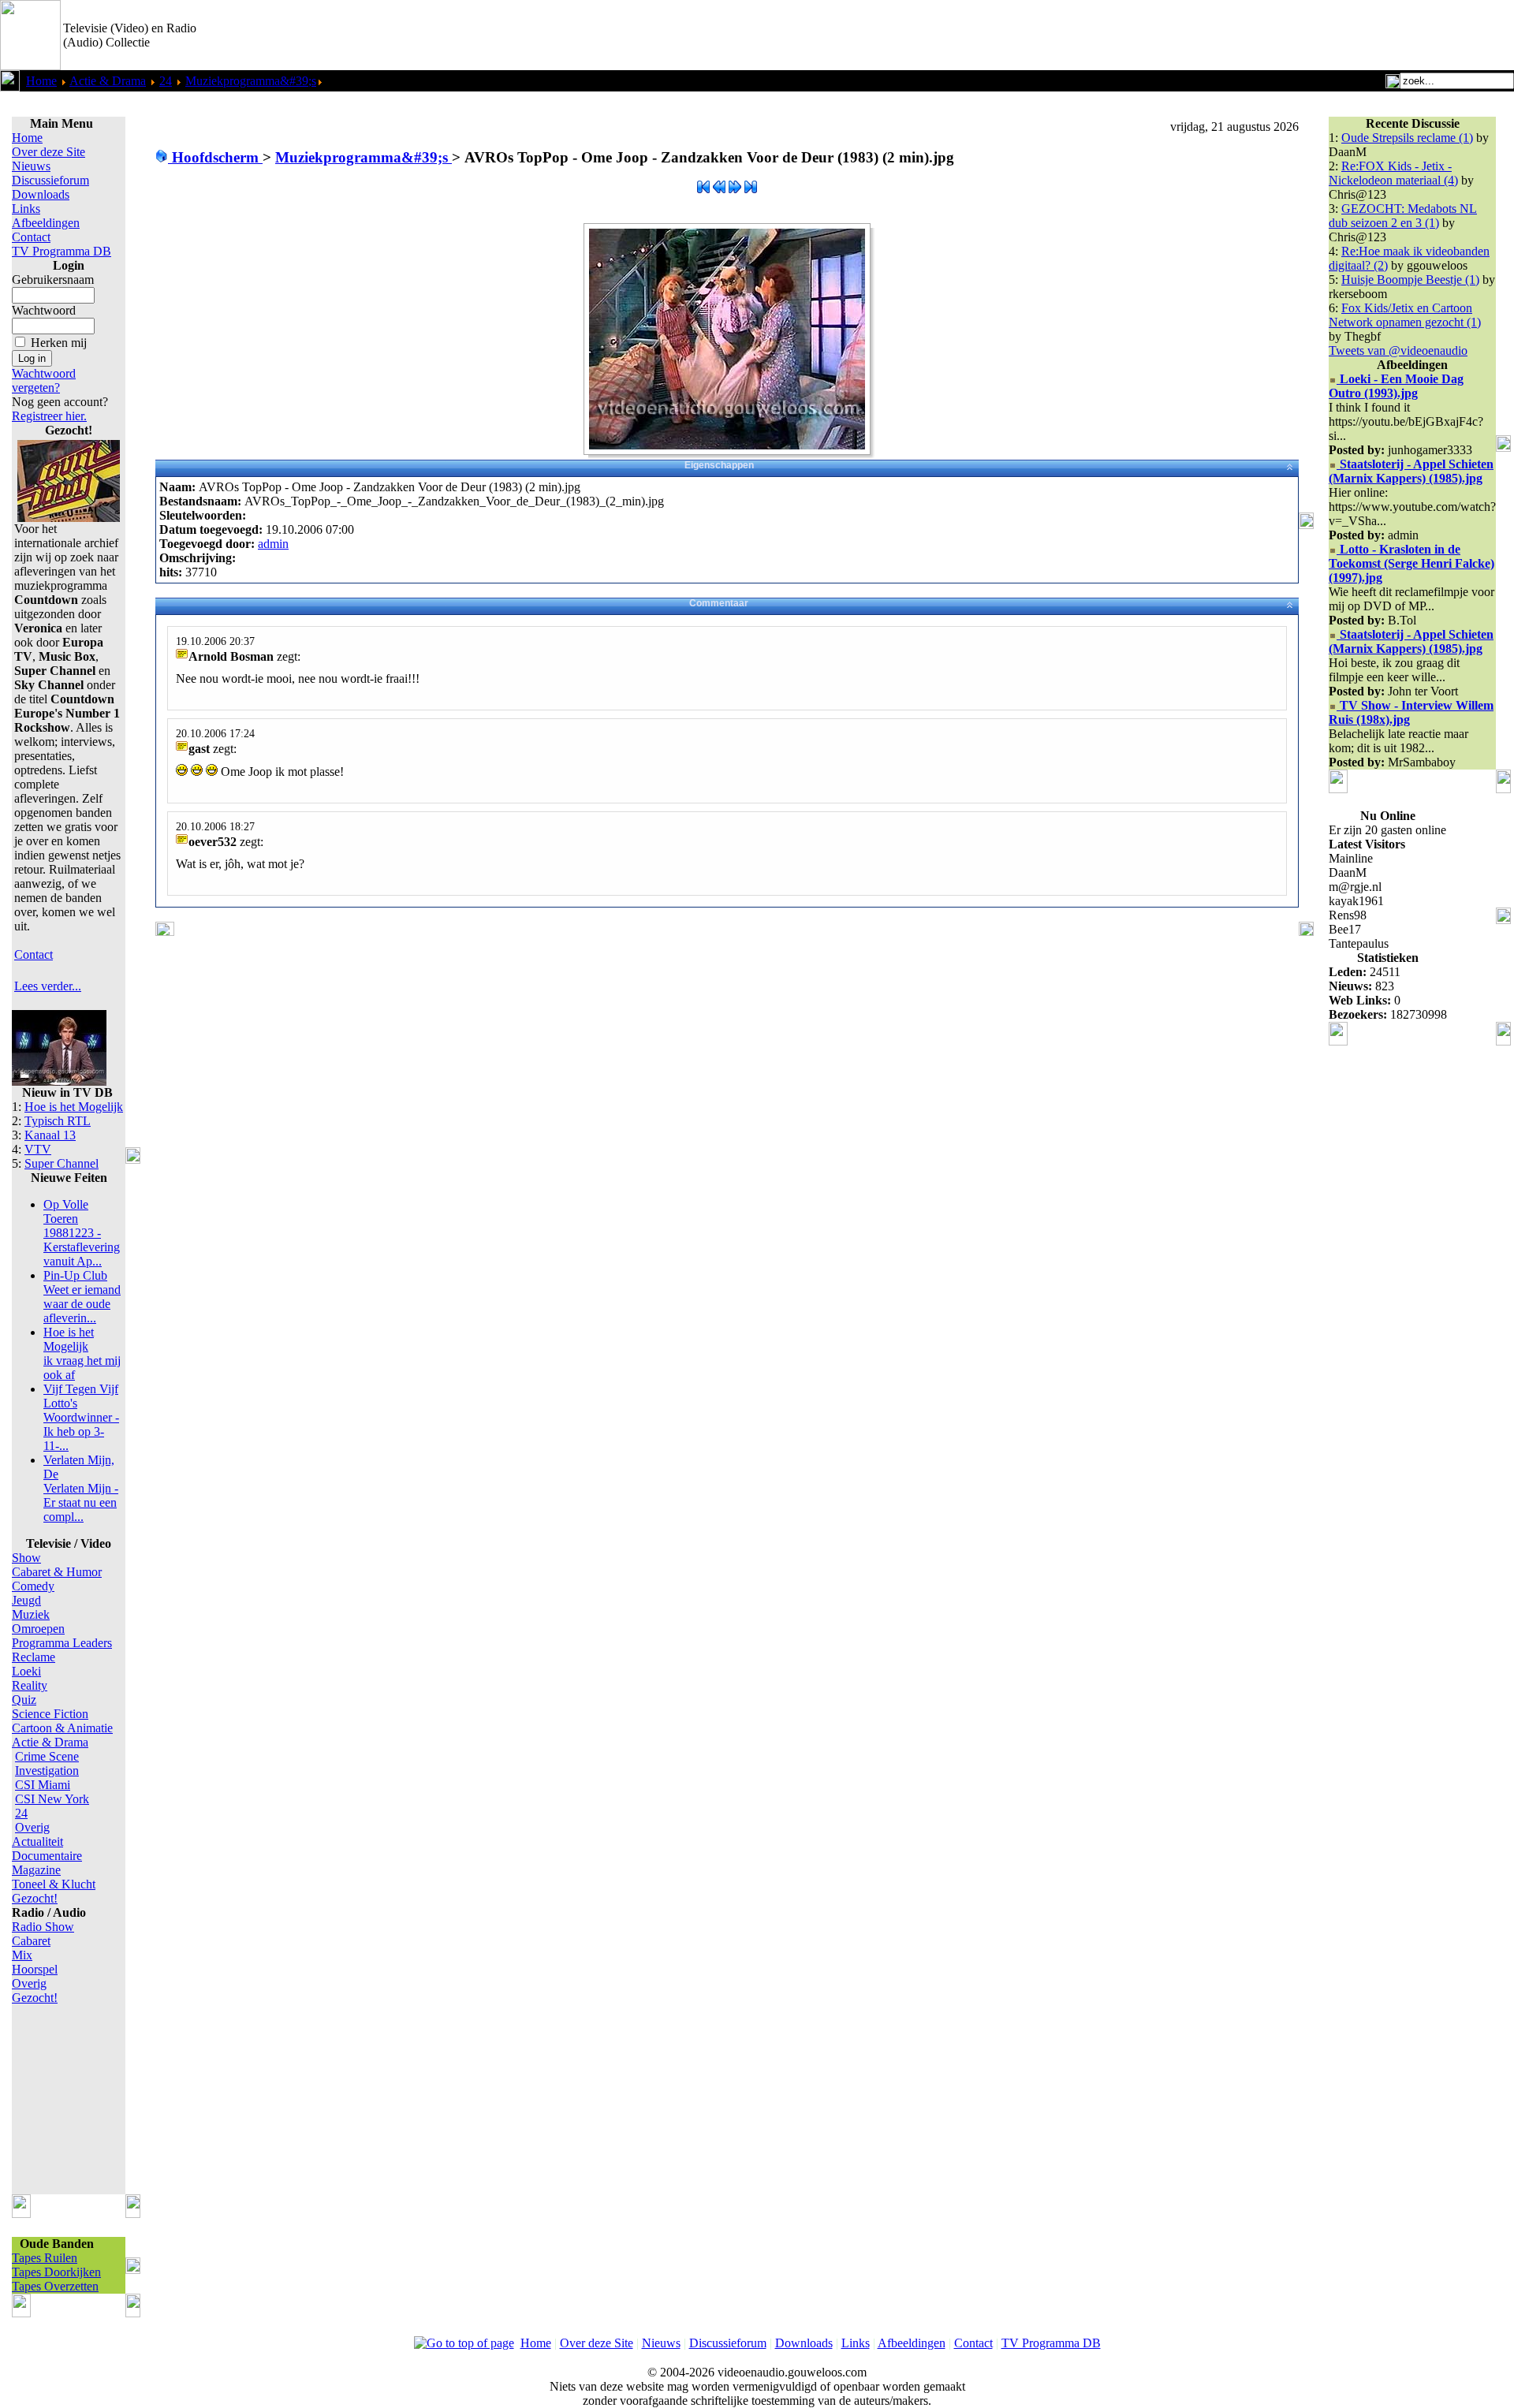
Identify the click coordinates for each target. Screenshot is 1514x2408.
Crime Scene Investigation (47, 1763)
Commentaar (719, 603)
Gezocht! (35, 1898)
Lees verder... (48, 986)
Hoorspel (35, 1969)
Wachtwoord (44, 310)
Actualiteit (37, 1841)
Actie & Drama (108, 81)
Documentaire (47, 1856)
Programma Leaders (62, 1643)
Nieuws (31, 166)
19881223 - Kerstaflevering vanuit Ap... (82, 1233)
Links (26, 209)
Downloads (41, 194)
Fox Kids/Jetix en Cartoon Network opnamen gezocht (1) (1405, 315)
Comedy (33, 1586)
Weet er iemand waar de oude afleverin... (82, 1297)
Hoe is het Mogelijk (74, 1107)
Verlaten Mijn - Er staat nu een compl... (81, 1488)
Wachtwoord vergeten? (44, 380)
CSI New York (52, 1799)
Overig (32, 1827)
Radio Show (43, 1927)
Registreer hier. (49, 416)
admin (273, 544)
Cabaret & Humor (57, 1572)
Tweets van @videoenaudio (1398, 350)
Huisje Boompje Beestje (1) (1410, 280)
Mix (22, 1955)
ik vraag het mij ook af (82, 1353)
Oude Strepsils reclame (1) (1407, 138)
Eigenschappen (719, 465)
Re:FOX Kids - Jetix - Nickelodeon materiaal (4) (1393, 173)
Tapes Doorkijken (56, 2272)
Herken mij (59, 343)
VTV (38, 1149)
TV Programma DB (62, 251)
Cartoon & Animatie (62, 1728)
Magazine (36, 1870)
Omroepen (38, 1629)
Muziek (31, 1614)
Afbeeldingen (46, 223)
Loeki (26, 1671)
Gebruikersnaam (53, 280)
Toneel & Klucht (54, 1884)
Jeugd (26, 1600)
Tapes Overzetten (55, 2286)
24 (166, 81)
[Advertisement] (1329, 35)
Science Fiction (50, 1714)
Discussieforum (50, 180)
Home (41, 81)
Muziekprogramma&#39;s (251, 81)
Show (26, 1558)
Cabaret (31, 1941)
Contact (31, 237)
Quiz (24, 1700)
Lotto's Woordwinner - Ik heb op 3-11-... (81, 1417)
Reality (30, 1685)
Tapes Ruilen (45, 2258)
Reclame (34, 1657)
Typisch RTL (58, 1121)
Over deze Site (48, 152)
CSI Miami (43, 1785)
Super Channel (62, 1163)
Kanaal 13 (50, 1135)
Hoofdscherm (215, 157)
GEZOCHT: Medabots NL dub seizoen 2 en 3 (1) (1403, 216)
